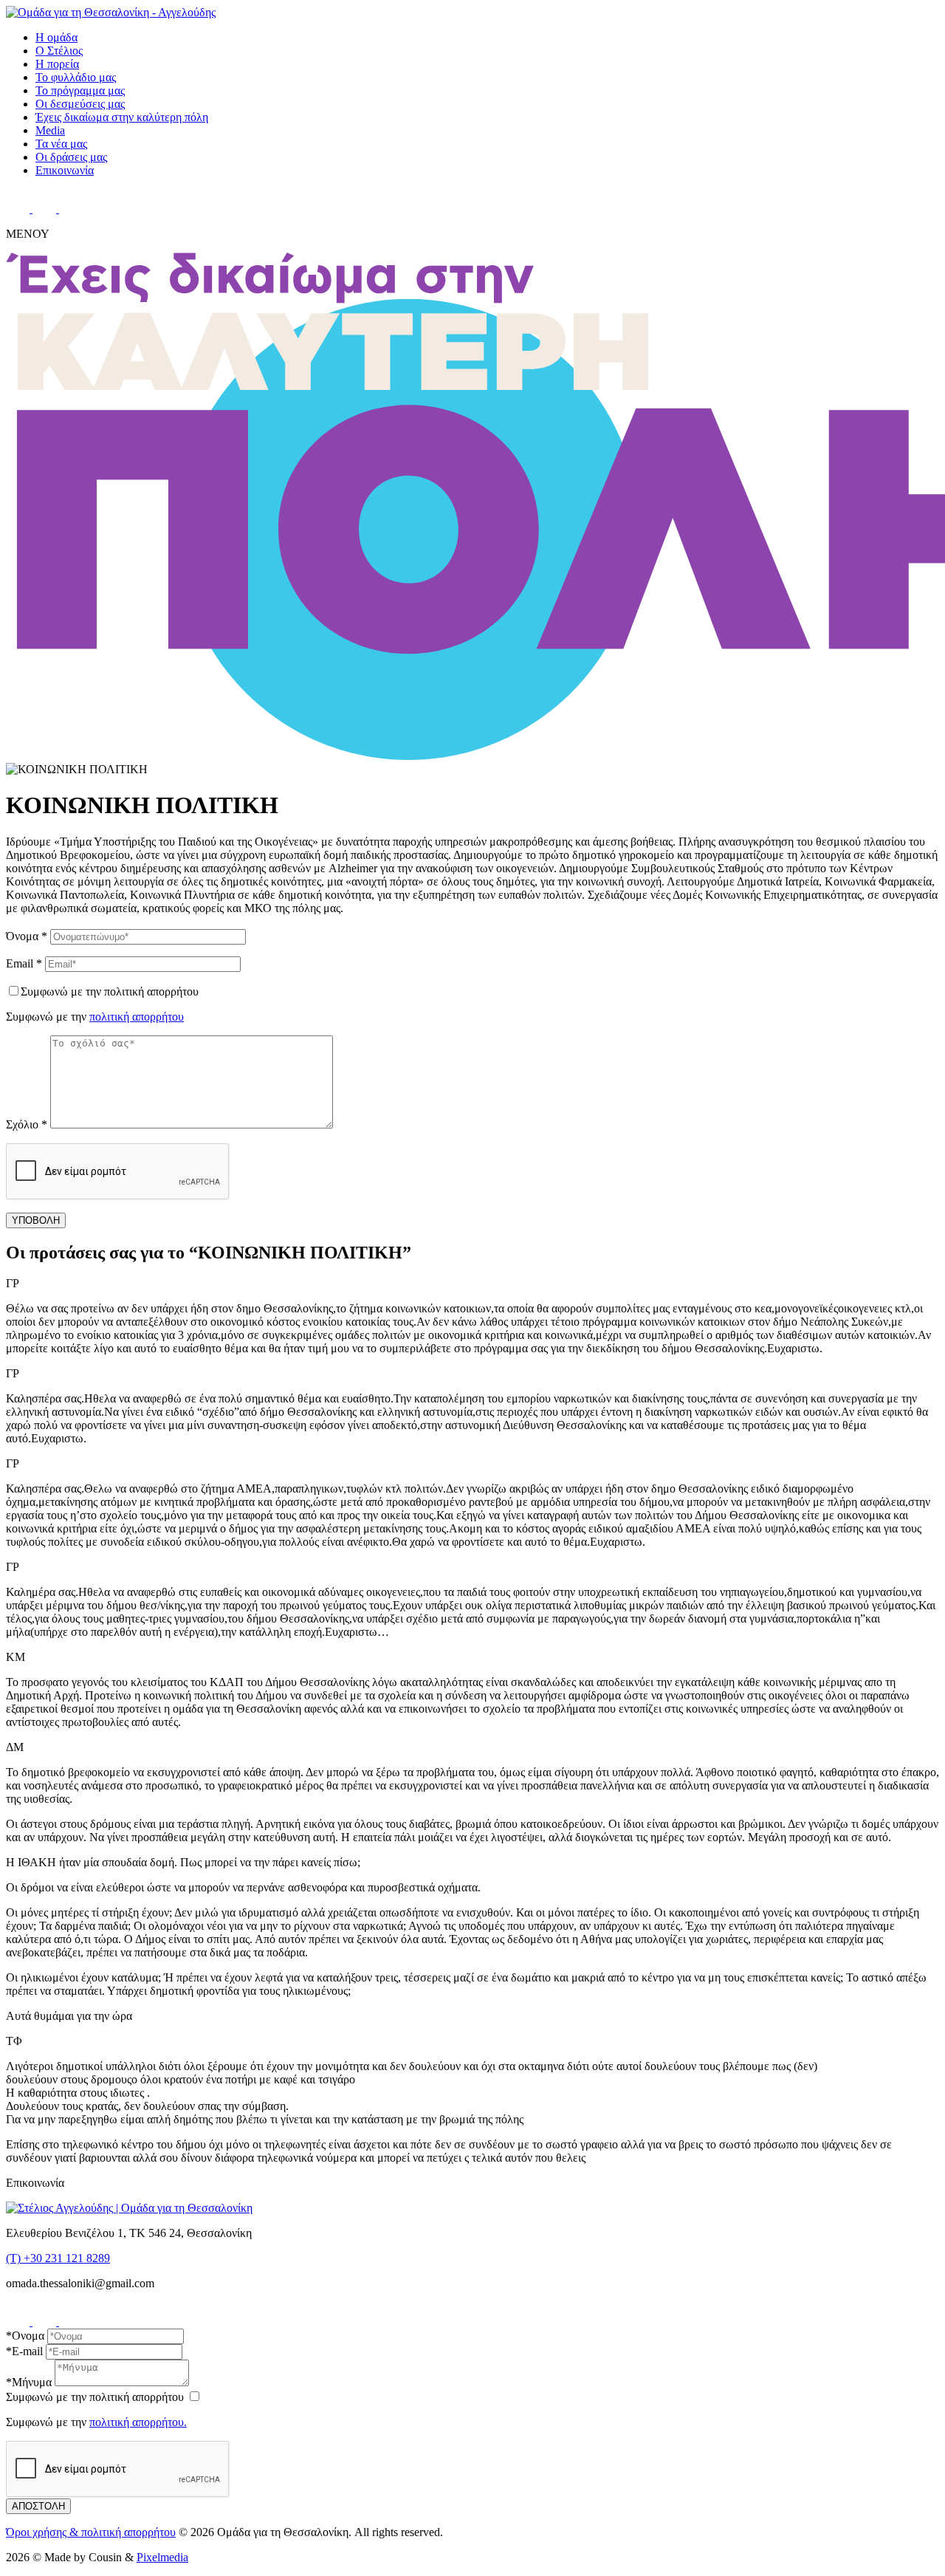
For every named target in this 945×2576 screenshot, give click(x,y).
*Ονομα (25, 2336)
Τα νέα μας (61, 144)
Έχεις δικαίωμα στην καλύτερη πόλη (122, 117)
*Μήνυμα (29, 2382)
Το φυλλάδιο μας (76, 77)
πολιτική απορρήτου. (138, 2422)
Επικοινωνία (65, 170)
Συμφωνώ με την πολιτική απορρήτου (110, 991)
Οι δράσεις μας (71, 157)
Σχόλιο (27, 1124)
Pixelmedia (162, 2557)
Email (24, 963)
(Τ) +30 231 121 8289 (58, 2258)
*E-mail (24, 2351)
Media (50, 130)
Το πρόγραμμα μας (80, 90)
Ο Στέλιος (59, 51)
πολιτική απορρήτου (137, 1017)
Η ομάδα (56, 37)
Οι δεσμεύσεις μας (80, 104)
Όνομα (27, 936)
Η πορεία (57, 64)
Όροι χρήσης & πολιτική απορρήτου (91, 2532)
